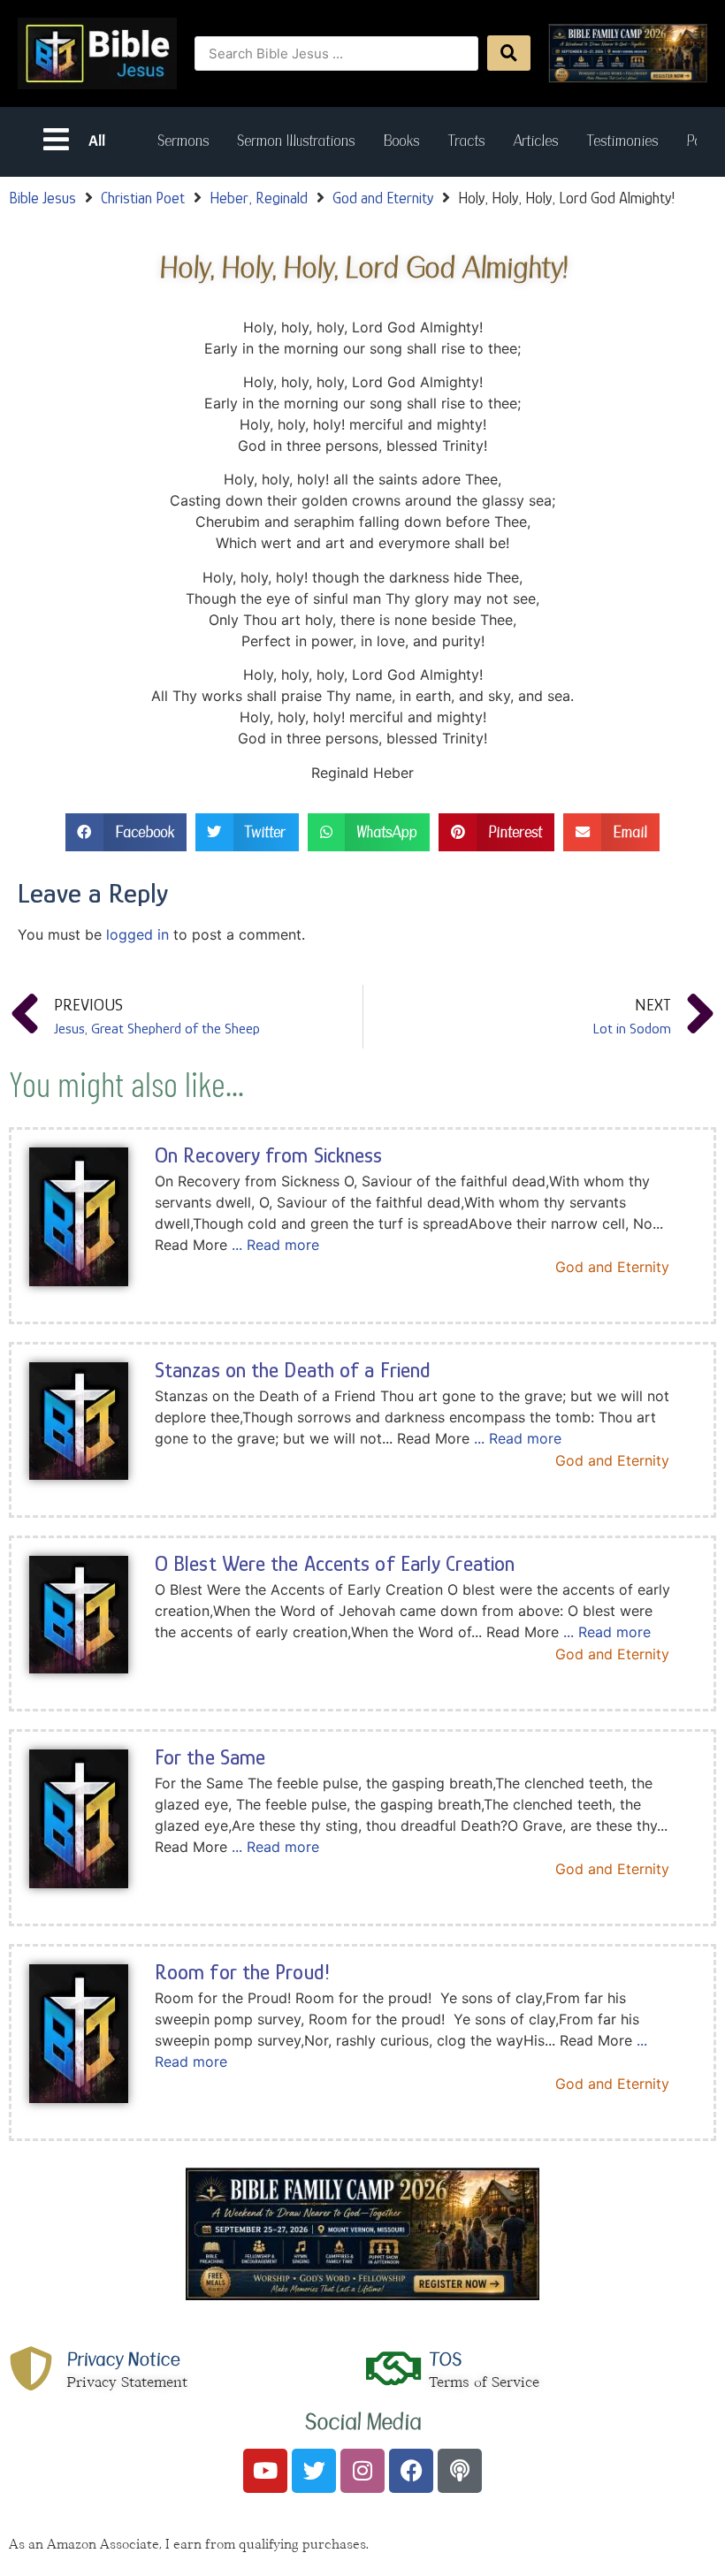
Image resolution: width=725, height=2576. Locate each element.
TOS (445, 2359)
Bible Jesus (42, 198)
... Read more (275, 1245)
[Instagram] (362, 2471)
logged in (137, 934)
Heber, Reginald (259, 198)
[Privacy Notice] (31, 2368)
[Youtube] (265, 2471)
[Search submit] (509, 53)
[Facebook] (411, 2471)
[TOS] (393, 2368)
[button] (126, 832)
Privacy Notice (123, 2359)
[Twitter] (314, 2471)
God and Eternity (383, 198)
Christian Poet (143, 198)
